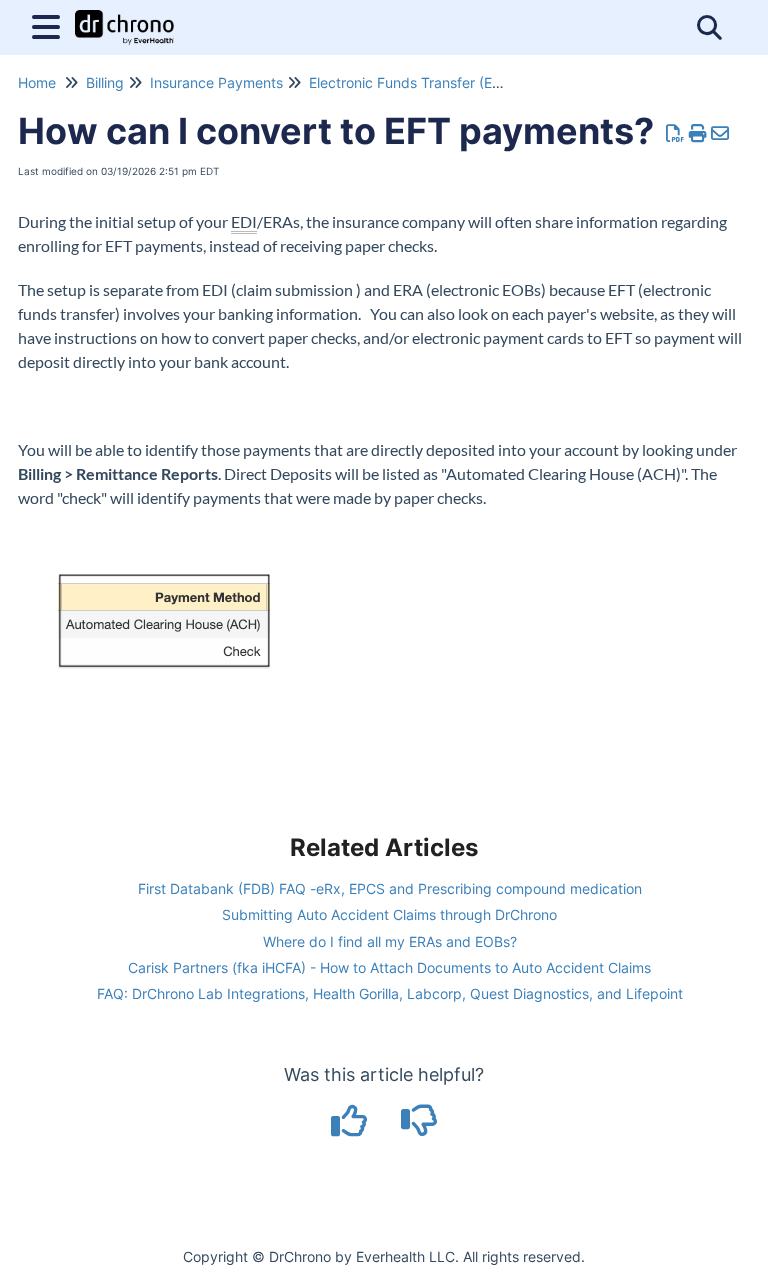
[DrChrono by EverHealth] (124, 17)
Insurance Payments (216, 82)
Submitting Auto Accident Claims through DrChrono (389, 914)
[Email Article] (720, 133)
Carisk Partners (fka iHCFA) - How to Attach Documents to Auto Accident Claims (389, 967)
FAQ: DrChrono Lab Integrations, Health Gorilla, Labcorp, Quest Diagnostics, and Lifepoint (390, 993)
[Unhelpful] (419, 1127)
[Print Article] (698, 133)
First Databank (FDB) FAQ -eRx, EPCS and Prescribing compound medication (390, 888)
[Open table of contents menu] (50, 24)
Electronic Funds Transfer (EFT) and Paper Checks (474, 82)
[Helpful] (352, 1127)
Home (37, 82)
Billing (105, 82)
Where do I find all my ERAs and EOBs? (390, 941)
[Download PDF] (675, 133)
